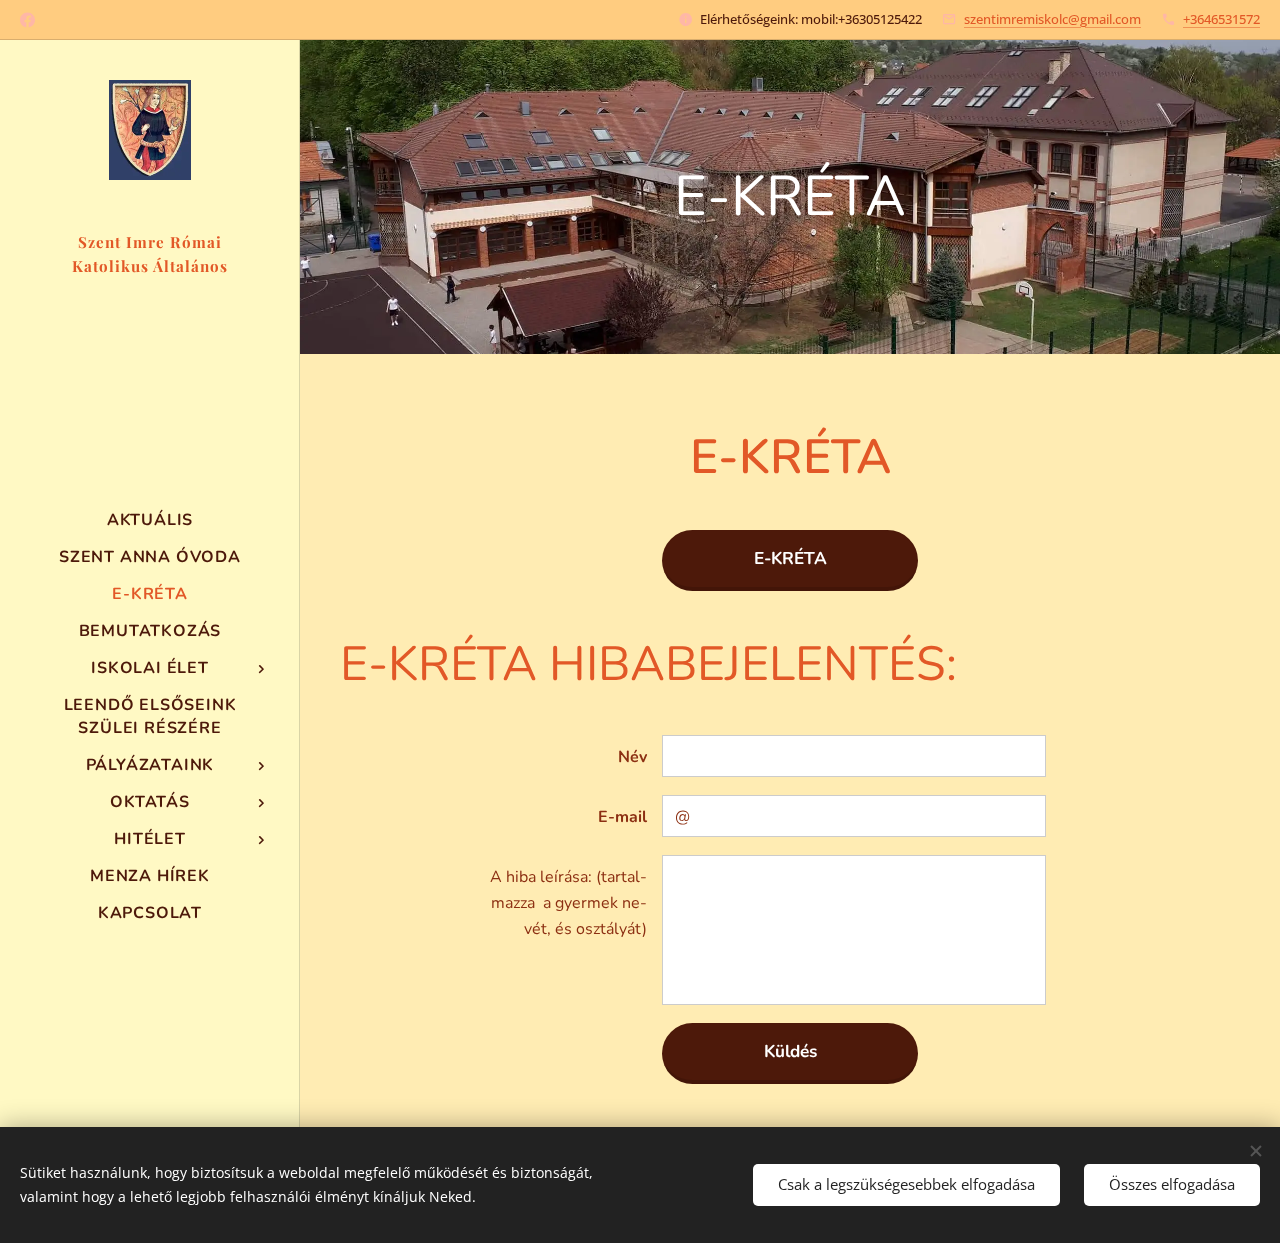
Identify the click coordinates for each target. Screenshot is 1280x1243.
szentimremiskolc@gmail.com (1052, 19)
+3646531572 (1221, 19)
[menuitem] (150, 520)
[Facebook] (27, 20)
